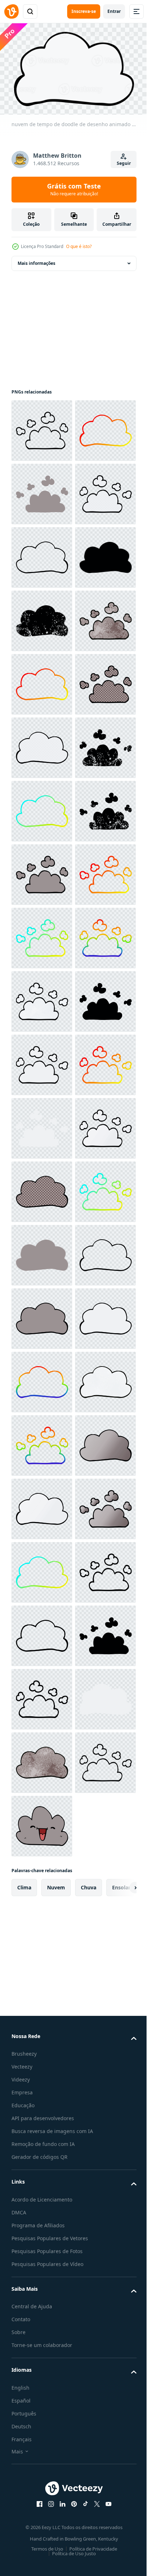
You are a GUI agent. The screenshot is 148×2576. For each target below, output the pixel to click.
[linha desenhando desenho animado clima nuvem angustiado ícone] (42, 808)
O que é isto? (79, 246)
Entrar (114, 11)
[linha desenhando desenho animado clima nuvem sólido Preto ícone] (42, 744)
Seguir (124, 163)
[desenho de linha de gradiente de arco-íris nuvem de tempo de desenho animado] (42, 2330)
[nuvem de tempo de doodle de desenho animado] (42, 554)
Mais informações (36, 260)
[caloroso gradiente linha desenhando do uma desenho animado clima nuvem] (42, 490)
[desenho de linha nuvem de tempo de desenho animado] (42, 427)
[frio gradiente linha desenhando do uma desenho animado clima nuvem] (42, 1188)
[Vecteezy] (11, 11)
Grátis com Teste (74, 189)
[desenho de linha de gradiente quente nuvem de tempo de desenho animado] (42, 1759)
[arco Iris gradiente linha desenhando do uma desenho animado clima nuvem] (42, 1505)
